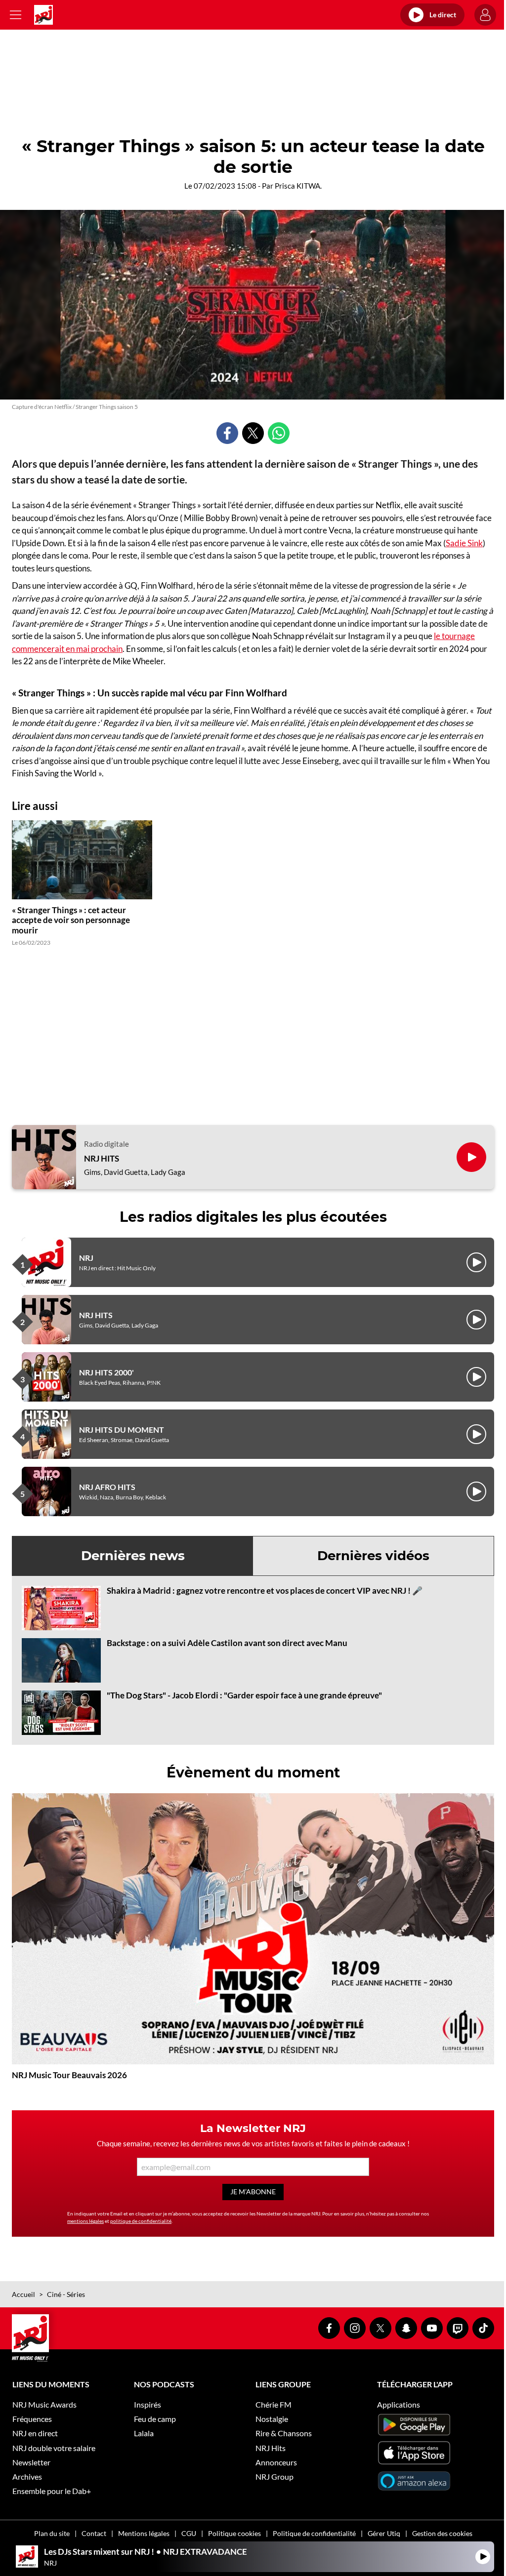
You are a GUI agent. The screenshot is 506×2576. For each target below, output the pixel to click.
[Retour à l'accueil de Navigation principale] (43, 15)
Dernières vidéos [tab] (373, 1556)
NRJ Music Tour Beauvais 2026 (69, 2075)
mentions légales (85, 2221)
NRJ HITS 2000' (106, 1372)
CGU (189, 2533)
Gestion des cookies (442, 2533)
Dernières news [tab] (133, 1556)
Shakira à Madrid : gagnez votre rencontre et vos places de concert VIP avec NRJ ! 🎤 (265, 1590)
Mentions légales (144, 2533)
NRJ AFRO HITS (107, 1487)
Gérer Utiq (384, 2533)
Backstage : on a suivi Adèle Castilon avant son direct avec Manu (227, 1643)
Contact (94, 2533)
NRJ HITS (102, 1159)
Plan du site (52, 2533)
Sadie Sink (464, 543)
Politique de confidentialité (314, 2533)
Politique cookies (234, 2533)
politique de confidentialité (141, 2221)
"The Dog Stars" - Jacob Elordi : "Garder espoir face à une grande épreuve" (244, 1695)
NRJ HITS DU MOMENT (122, 1429)
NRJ (86, 1258)
